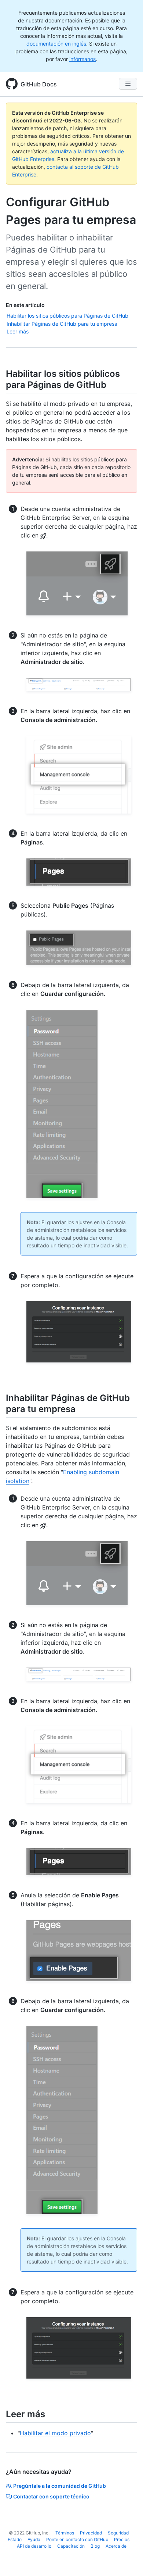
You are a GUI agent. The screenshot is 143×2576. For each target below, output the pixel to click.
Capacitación (71, 2546)
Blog (95, 2546)
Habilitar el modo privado (55, 2433)
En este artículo (25, 305)
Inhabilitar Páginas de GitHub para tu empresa (62, 324)
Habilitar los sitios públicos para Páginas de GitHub (67, 316)
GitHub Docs (39, 84)
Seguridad (118, 2533)
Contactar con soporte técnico (51, 2496)
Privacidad (91, 2533)
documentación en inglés (56, 44)
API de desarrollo (34, 2546)
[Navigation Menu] (128, 84)
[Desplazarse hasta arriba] (127, 2560)
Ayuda (34, 2539)
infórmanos (82, 59)
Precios (122, 2539)
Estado (15, 2539)
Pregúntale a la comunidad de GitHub (60, 2486)
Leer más (18, 331)
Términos (65, 2533)
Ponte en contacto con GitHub (77, 2539)
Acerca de (116, 2546)
